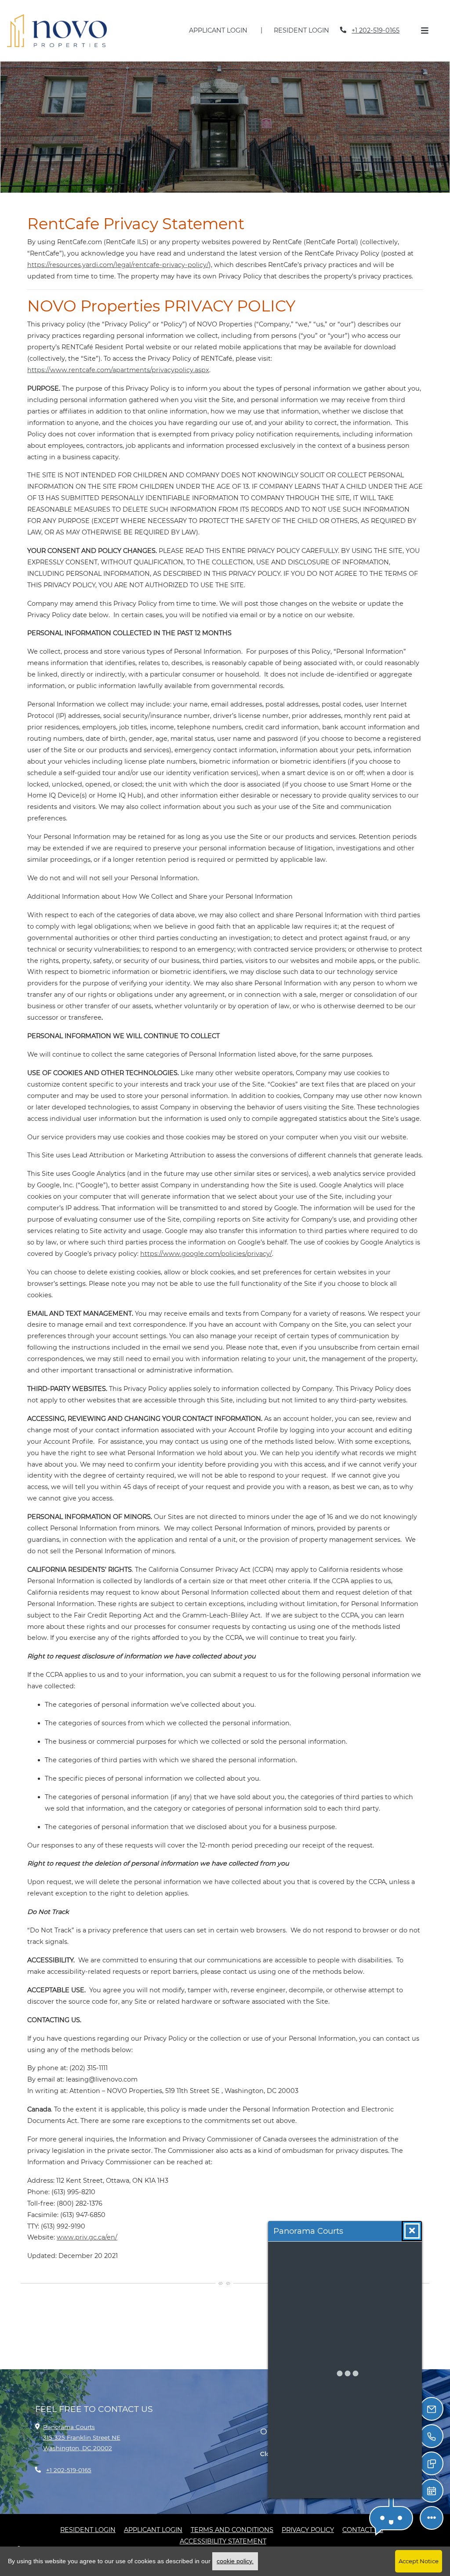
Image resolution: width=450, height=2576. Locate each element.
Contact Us (363, 2519)
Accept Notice (419, 2561)
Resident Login (306, 24)
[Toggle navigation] (425, 25)
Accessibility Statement (223, 2530)
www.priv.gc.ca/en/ (87, 2226)
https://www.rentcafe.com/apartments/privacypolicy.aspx (118, 359)
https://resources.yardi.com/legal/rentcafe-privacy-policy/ (118, 254)
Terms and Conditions (232, 2519)
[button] (391, 2518)
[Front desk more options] (432, 2518)
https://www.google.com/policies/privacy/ (206, 1243)
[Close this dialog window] (412, 2231)
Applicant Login (223, 24)
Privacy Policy (308, 2519)
